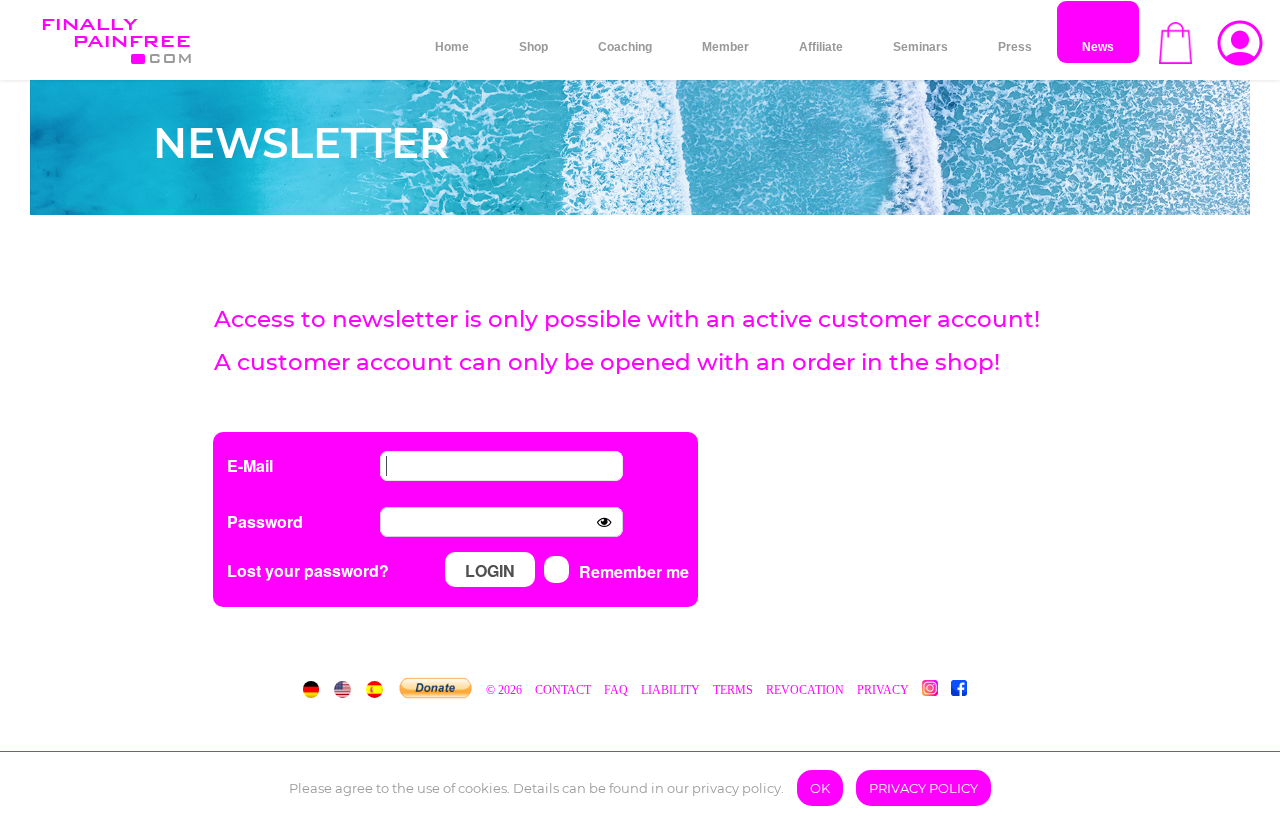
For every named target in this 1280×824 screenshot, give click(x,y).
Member (725, 47)
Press (1015, 47)
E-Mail (250, 465)
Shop (533, 47)
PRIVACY (883, 690)
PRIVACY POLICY (923, 788)
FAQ (616, 690)
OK (820, 788)
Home (452, 47)
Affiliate (821, 47)
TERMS (733, 690)
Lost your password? (308, 570)
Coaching (625, 47)
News (1098, 47)
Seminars (920, 47)
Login (490, 570)
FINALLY (115, 32)
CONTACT (564, 690)
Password (265, 521)
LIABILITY (670, 690)
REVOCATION (805, 690)
